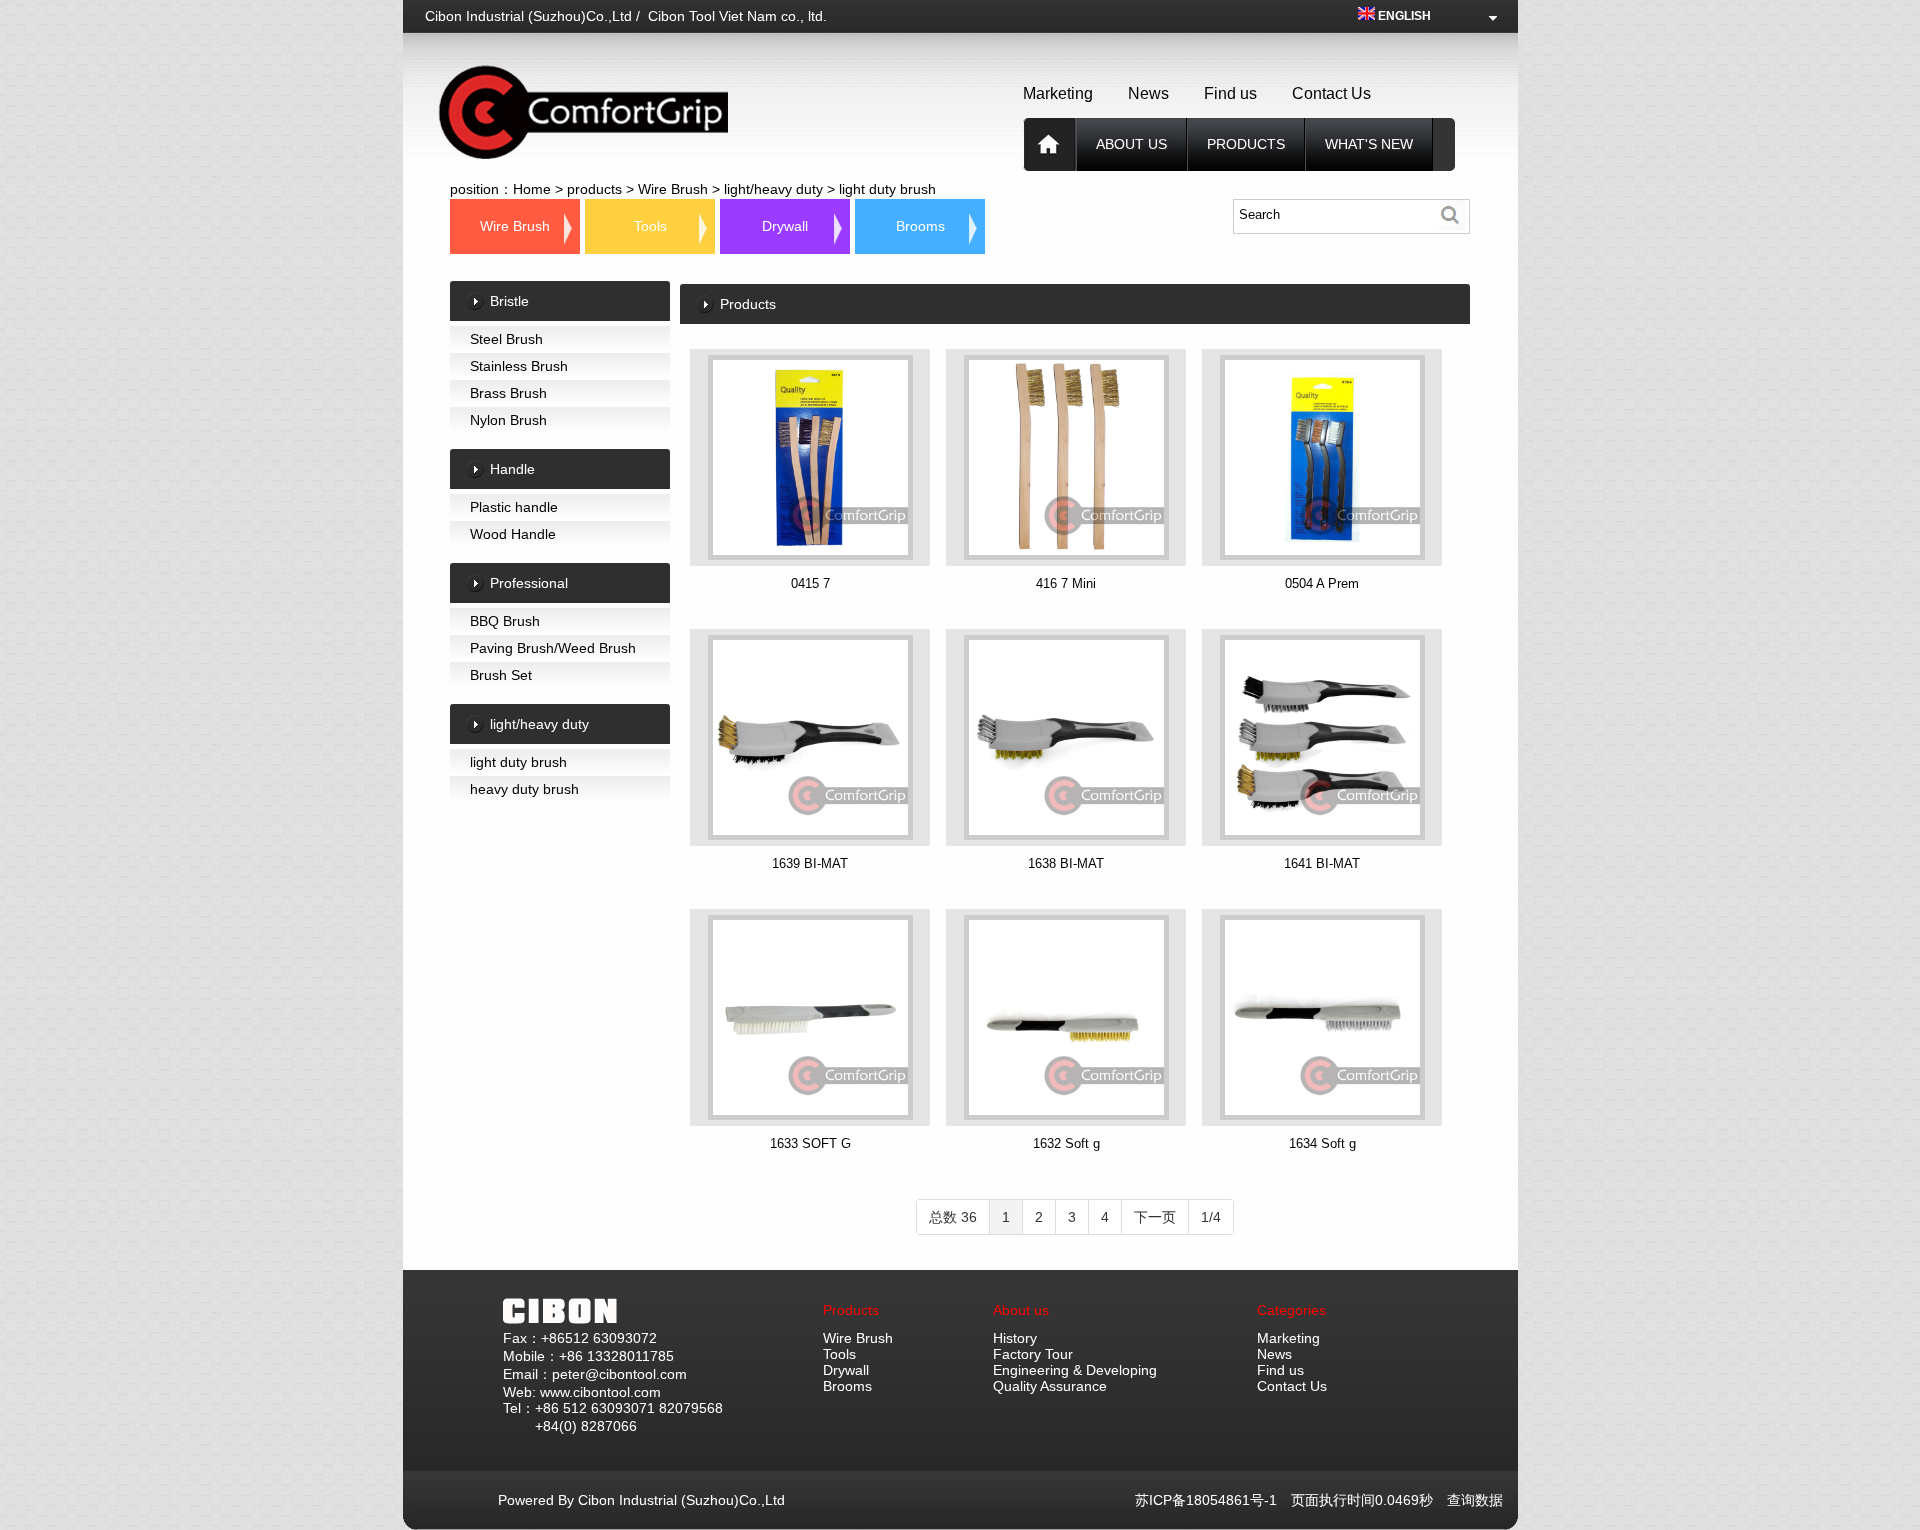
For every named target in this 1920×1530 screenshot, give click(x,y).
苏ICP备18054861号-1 (1213, 1500)
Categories (1291, 1310)
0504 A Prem (1322, 583)
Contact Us (1331, 93)
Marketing (1058, 93)
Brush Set (501, 675)
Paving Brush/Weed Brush (553, 648)
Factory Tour (1033, 1354)
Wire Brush (673, 189)
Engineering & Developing (1075, 1370)
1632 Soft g (1066, 1143)
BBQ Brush (505, 621)
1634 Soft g (1322, 1143)
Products (851, 1310)
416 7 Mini (1066, 583)
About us (1131, 144)
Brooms (920, 226)
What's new (1369, 144)
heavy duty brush (524, 789)
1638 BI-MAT (1066, 863)
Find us (1230, 93)
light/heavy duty (773, 189)
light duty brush (887, 189)
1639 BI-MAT (810, 863)
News (1148, 93)
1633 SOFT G (810, 1143)
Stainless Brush (519, 366)
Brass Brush (508, 393)
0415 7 (810, 583)
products (1246, 144)
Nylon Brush (508, 420)
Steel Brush (506, 339)
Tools (650, 226)
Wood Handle (513, 534)
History (1015, 1338)
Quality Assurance (1050, 1386)
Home (532, 189)
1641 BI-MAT (1322, 863)
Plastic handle (514, 507)
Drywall (785, 226)
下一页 (1155, 1217)
